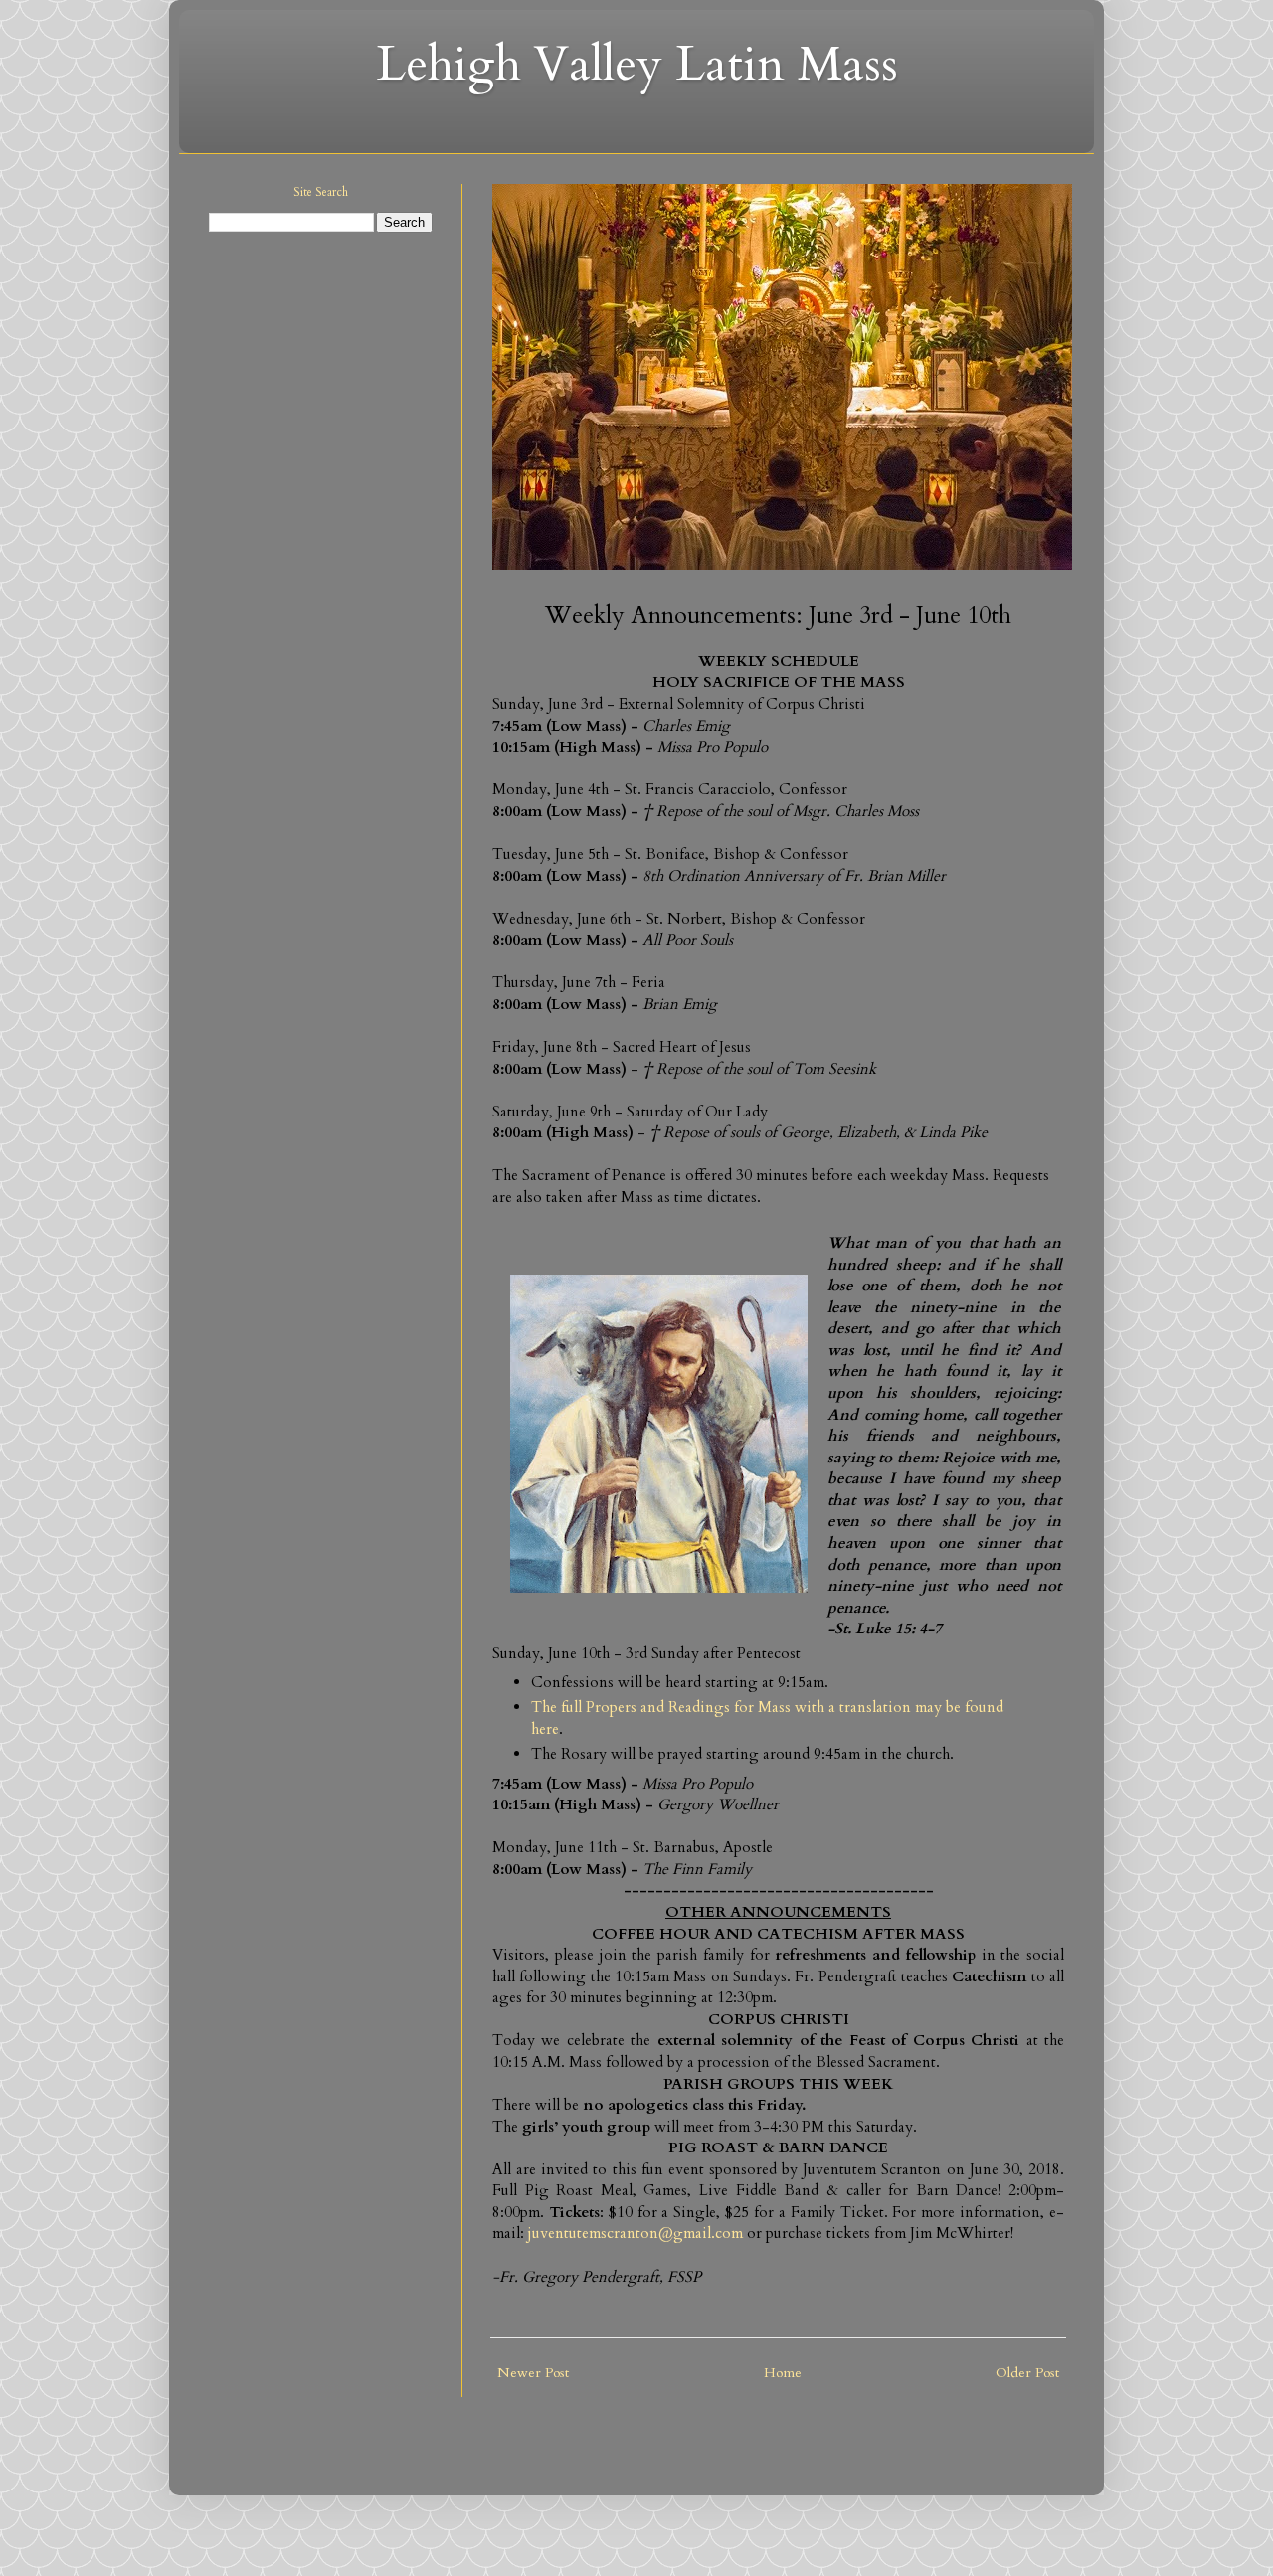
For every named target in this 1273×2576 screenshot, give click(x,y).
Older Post (1027, 2373)
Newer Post (533, 2373)
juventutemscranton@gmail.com (636, 2233)
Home (783, 2373)
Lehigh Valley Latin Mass (637, 64)
